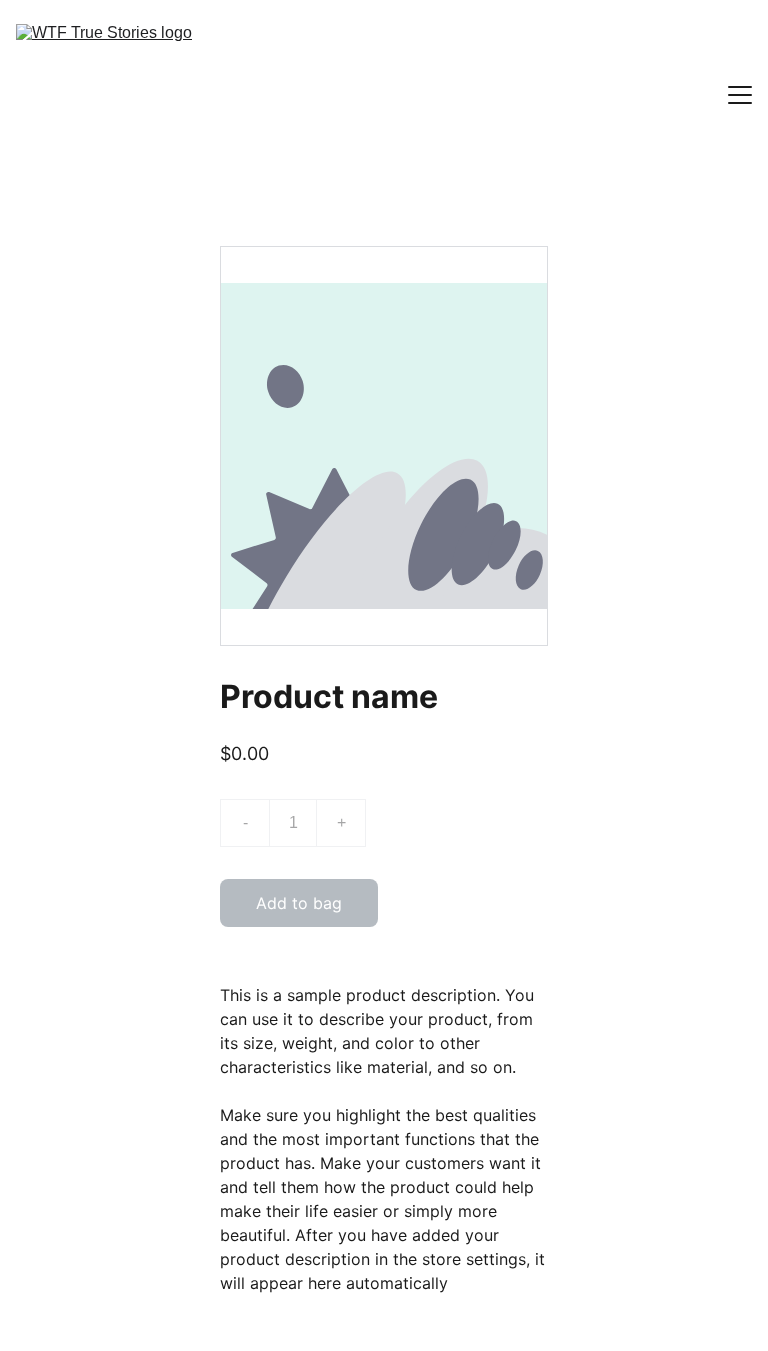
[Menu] (740, 95)
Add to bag (299, 903)
